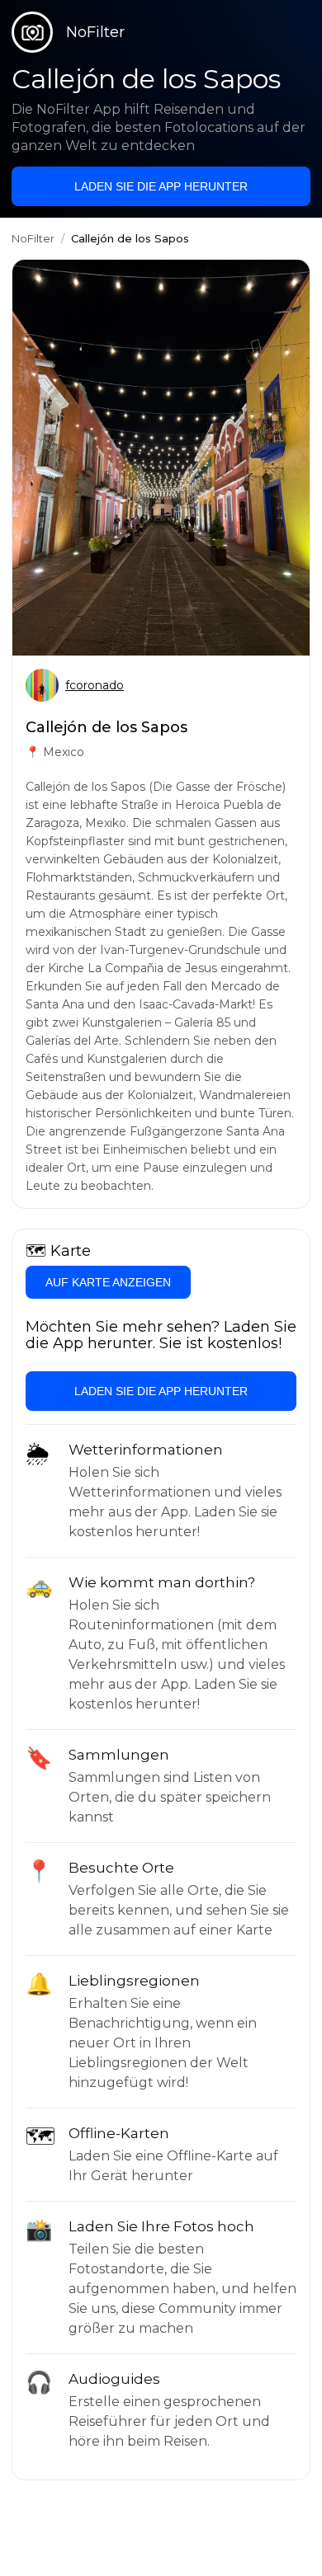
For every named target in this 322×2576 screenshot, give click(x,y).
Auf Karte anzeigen (108, 1282)
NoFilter (33, 238)
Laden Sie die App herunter (161, 186)
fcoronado (95, 685)
